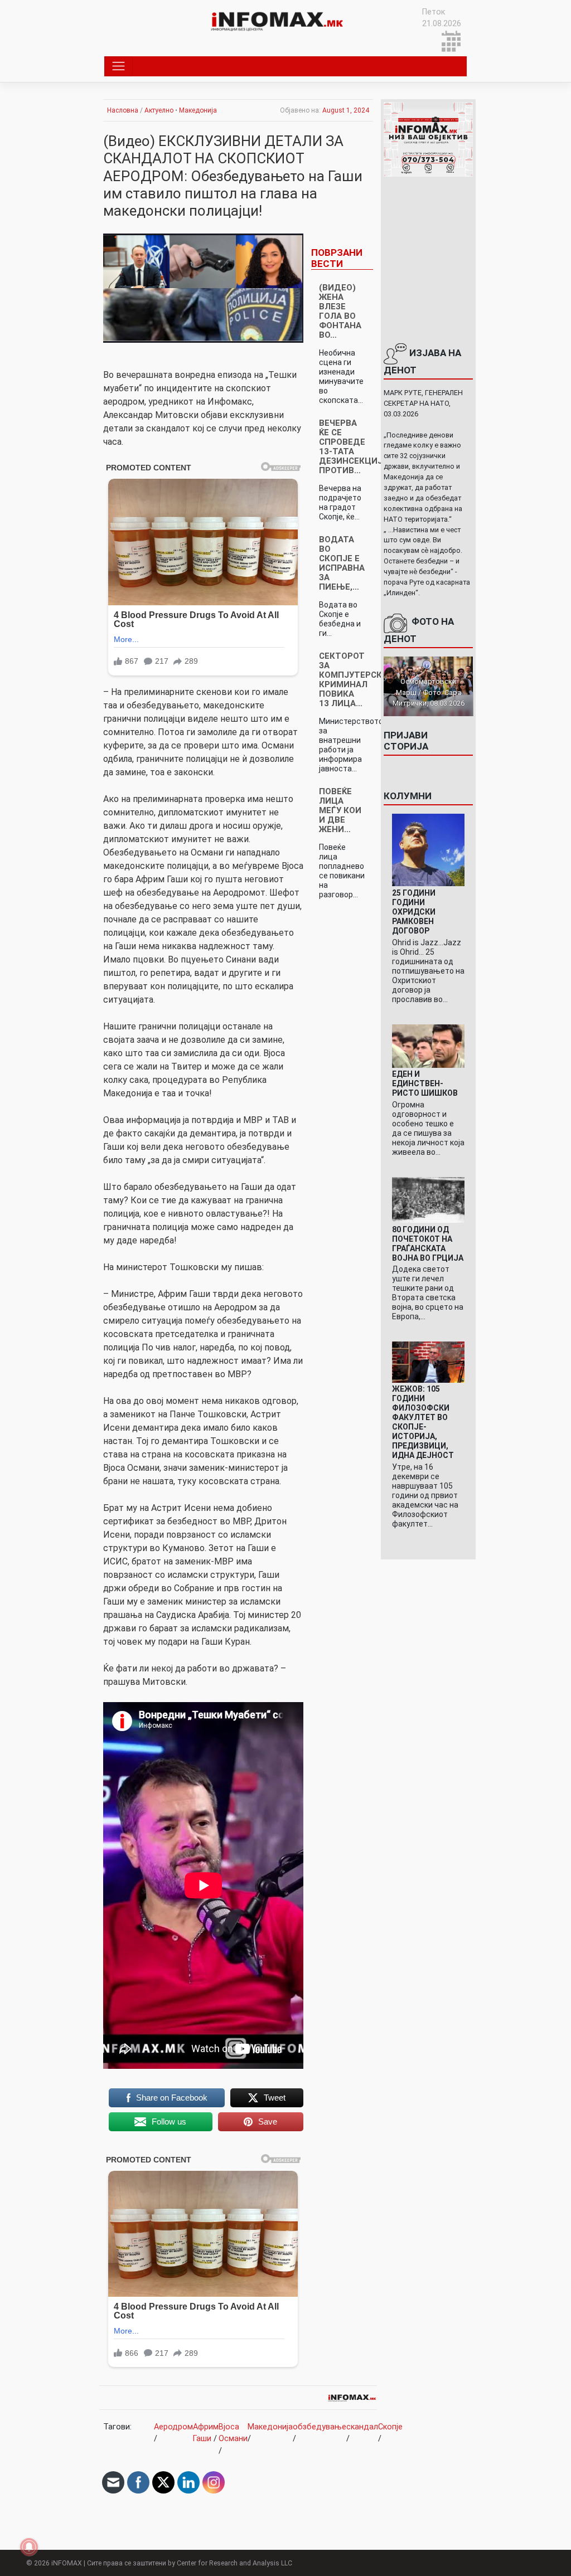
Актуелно (159, 110)
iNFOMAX (67, 2563)
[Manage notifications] (29, 2547)
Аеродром (173, 2427)
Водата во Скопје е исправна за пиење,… (342, 563)
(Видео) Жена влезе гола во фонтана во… (340, 311)
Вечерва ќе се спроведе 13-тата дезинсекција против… (354, 447)
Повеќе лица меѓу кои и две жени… (340, 810)
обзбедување (320, 2427)
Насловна (123, 110)
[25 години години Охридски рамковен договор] (429, 850)
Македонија (198, 110)
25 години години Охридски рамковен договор (414, 912)
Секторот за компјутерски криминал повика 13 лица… (354, 680)
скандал (362, 2427)
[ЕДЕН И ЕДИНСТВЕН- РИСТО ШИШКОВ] (429, 1045)
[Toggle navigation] (118, 66)
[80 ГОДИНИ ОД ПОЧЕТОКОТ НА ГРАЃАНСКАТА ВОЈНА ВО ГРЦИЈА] (429, 1200)
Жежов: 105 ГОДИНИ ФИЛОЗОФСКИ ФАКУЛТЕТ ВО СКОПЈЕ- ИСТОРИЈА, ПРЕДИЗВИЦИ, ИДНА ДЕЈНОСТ (423, 1422)
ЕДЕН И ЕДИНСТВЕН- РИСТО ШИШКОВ (425, 1083)
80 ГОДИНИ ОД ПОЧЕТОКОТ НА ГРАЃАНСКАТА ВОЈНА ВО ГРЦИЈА (428, 1244)
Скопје (390, 2427)
